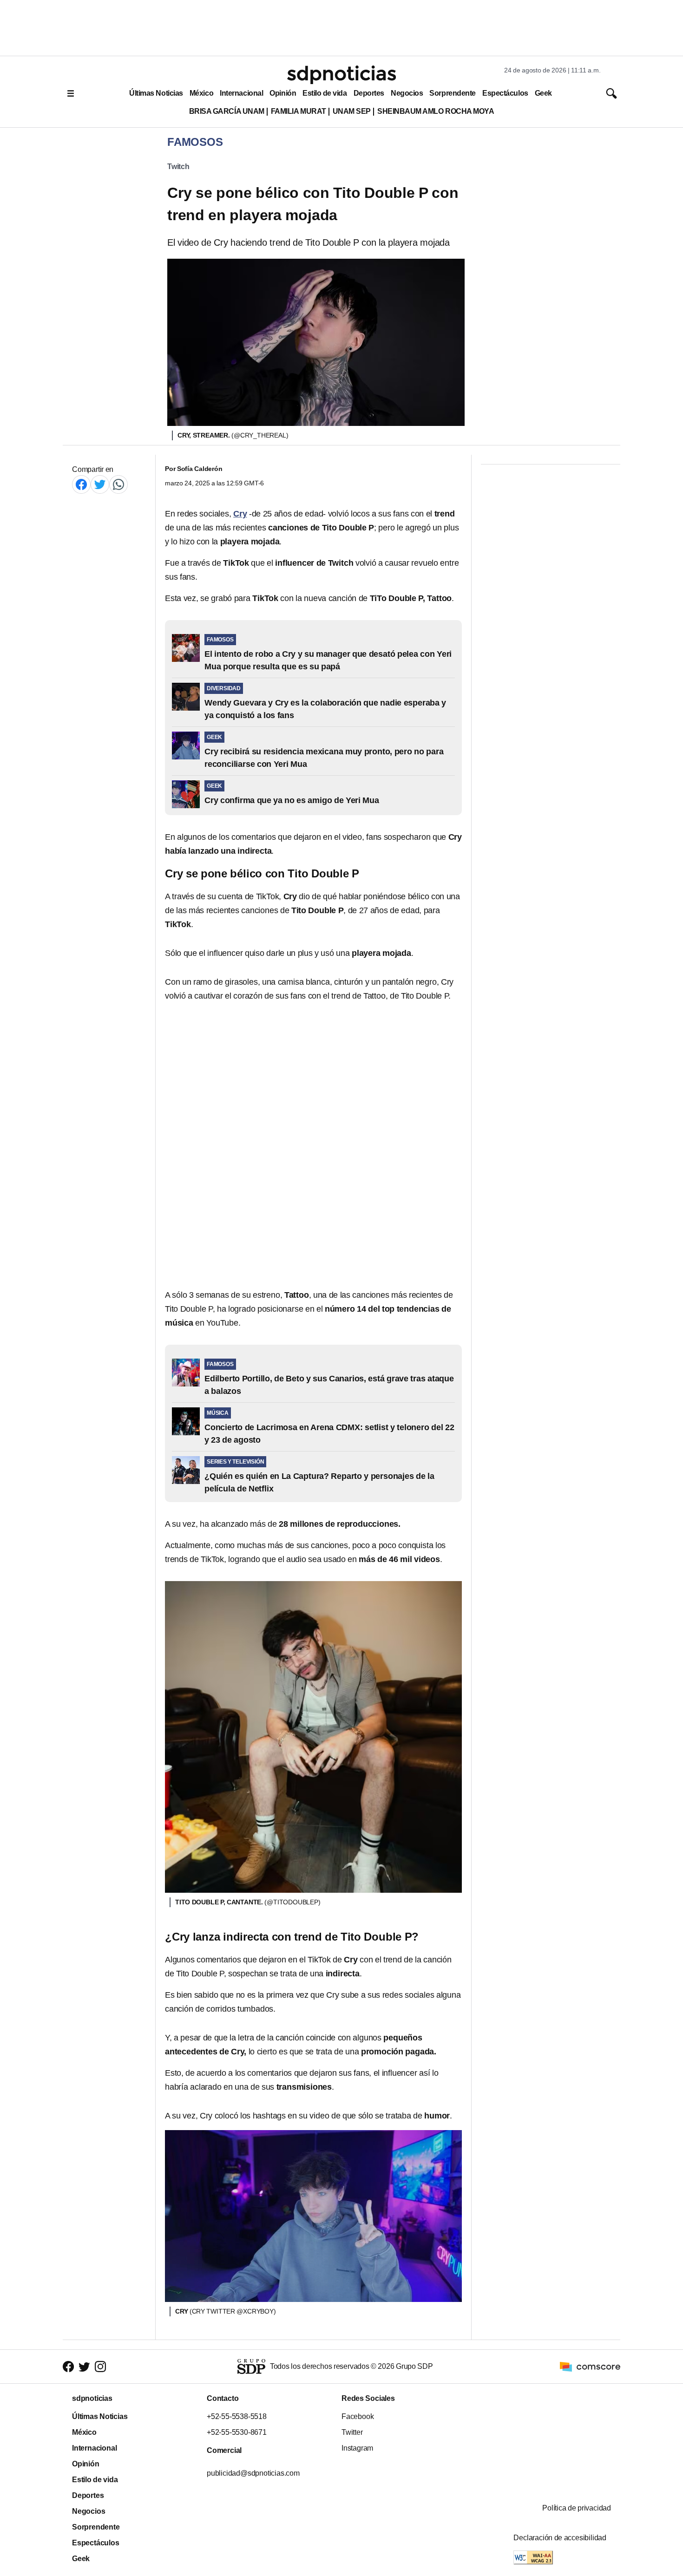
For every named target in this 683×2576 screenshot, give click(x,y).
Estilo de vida (325, 93)
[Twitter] (100, 484)
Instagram (357, 2448)
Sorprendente (453, 93)
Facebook (358, 2416)
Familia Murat (299, 111)
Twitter (352, 2432)
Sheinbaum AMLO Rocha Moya (436, 111)
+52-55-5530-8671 (237, 2432)
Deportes (369, 93)
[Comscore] (590, 2366)
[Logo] (341, 75)
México (201, 93)
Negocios (407, 93)
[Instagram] (100, 2366)
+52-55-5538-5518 (237, 2416)
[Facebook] (81, 484)
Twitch (178, 167)
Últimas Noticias (156, 93)
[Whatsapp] (118, 484)
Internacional (241, 93)
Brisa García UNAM (227, 111)
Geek (543, 93)
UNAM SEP (352, 111)
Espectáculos (505, 93)
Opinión (283, 93)
